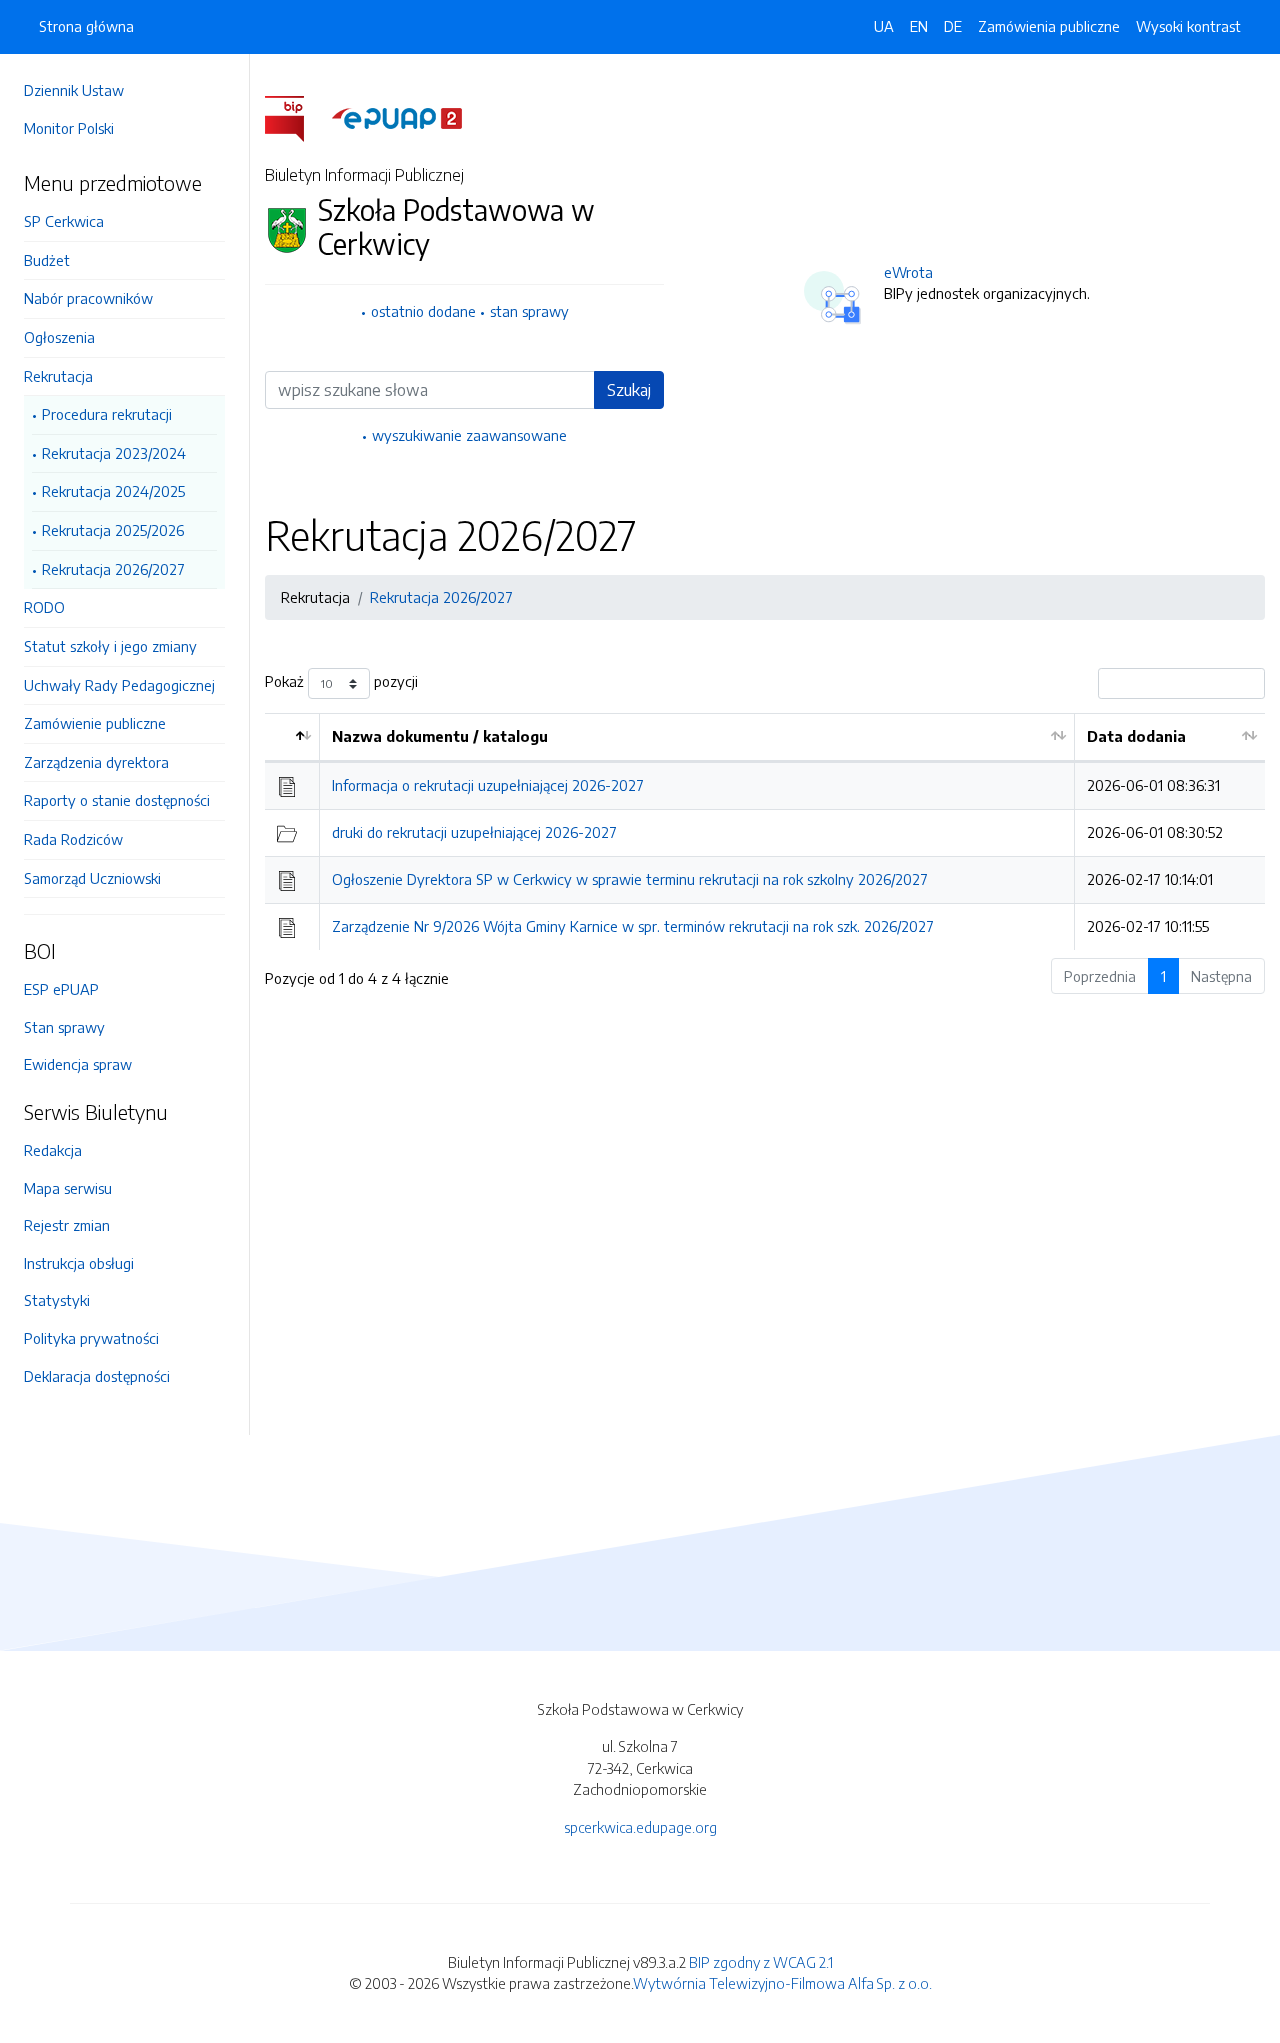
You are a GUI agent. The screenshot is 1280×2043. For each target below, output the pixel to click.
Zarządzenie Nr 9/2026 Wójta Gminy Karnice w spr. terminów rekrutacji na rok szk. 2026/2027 (633, 926)
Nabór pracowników (88, 298)
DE (953, 26)
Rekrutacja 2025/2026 (113, 530)
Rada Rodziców (73, 839)
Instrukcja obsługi (79, 1263)
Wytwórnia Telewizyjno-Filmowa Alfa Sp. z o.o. (782, 1983)
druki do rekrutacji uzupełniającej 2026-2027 (474, 832)
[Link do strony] (124, 906)
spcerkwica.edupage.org (640, 1827)
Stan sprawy (64, 1027)
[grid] (765, 831)
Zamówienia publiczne (1049, 26)
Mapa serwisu (68, 1188)
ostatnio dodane (423, 311)
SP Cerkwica (64, 221)
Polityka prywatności (91, 1338)
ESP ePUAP (61, 989)
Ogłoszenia (59, 337)
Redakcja (53, 1150)
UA (884, 26)
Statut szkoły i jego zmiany (110, 646)
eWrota (908, 272)
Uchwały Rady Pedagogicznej (119, 685)
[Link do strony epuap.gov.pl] (397, 117)
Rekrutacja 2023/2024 (114, 453)
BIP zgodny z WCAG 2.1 (761, 1962)
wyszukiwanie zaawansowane (469, 435)
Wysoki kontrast (1188, 26)
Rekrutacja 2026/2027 (113, 569)
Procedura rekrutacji (107, 414)
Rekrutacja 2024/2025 (113, 491)
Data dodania (1136, 736)
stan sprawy (529, 311)
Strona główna (86, 26)
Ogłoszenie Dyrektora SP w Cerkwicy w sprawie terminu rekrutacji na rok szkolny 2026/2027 (630, 879)
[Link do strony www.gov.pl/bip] (296, 117)
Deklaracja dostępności (97, 1376)
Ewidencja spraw (78, 1064)
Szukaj (629, 390)
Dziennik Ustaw (74, 90)
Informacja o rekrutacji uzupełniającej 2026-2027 (488, 785)
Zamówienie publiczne (95, 723)
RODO (44, 607)
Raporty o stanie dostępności (117, 800)
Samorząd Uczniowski (92, 878)
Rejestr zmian (67, 1225)
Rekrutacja (58, 376)
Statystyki (57, 1300)
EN (919, 26)
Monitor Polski (69, 128)
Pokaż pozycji (341, 682)
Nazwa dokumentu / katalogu (440, 736)
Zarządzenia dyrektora (96, 762)
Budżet (47, 260)
